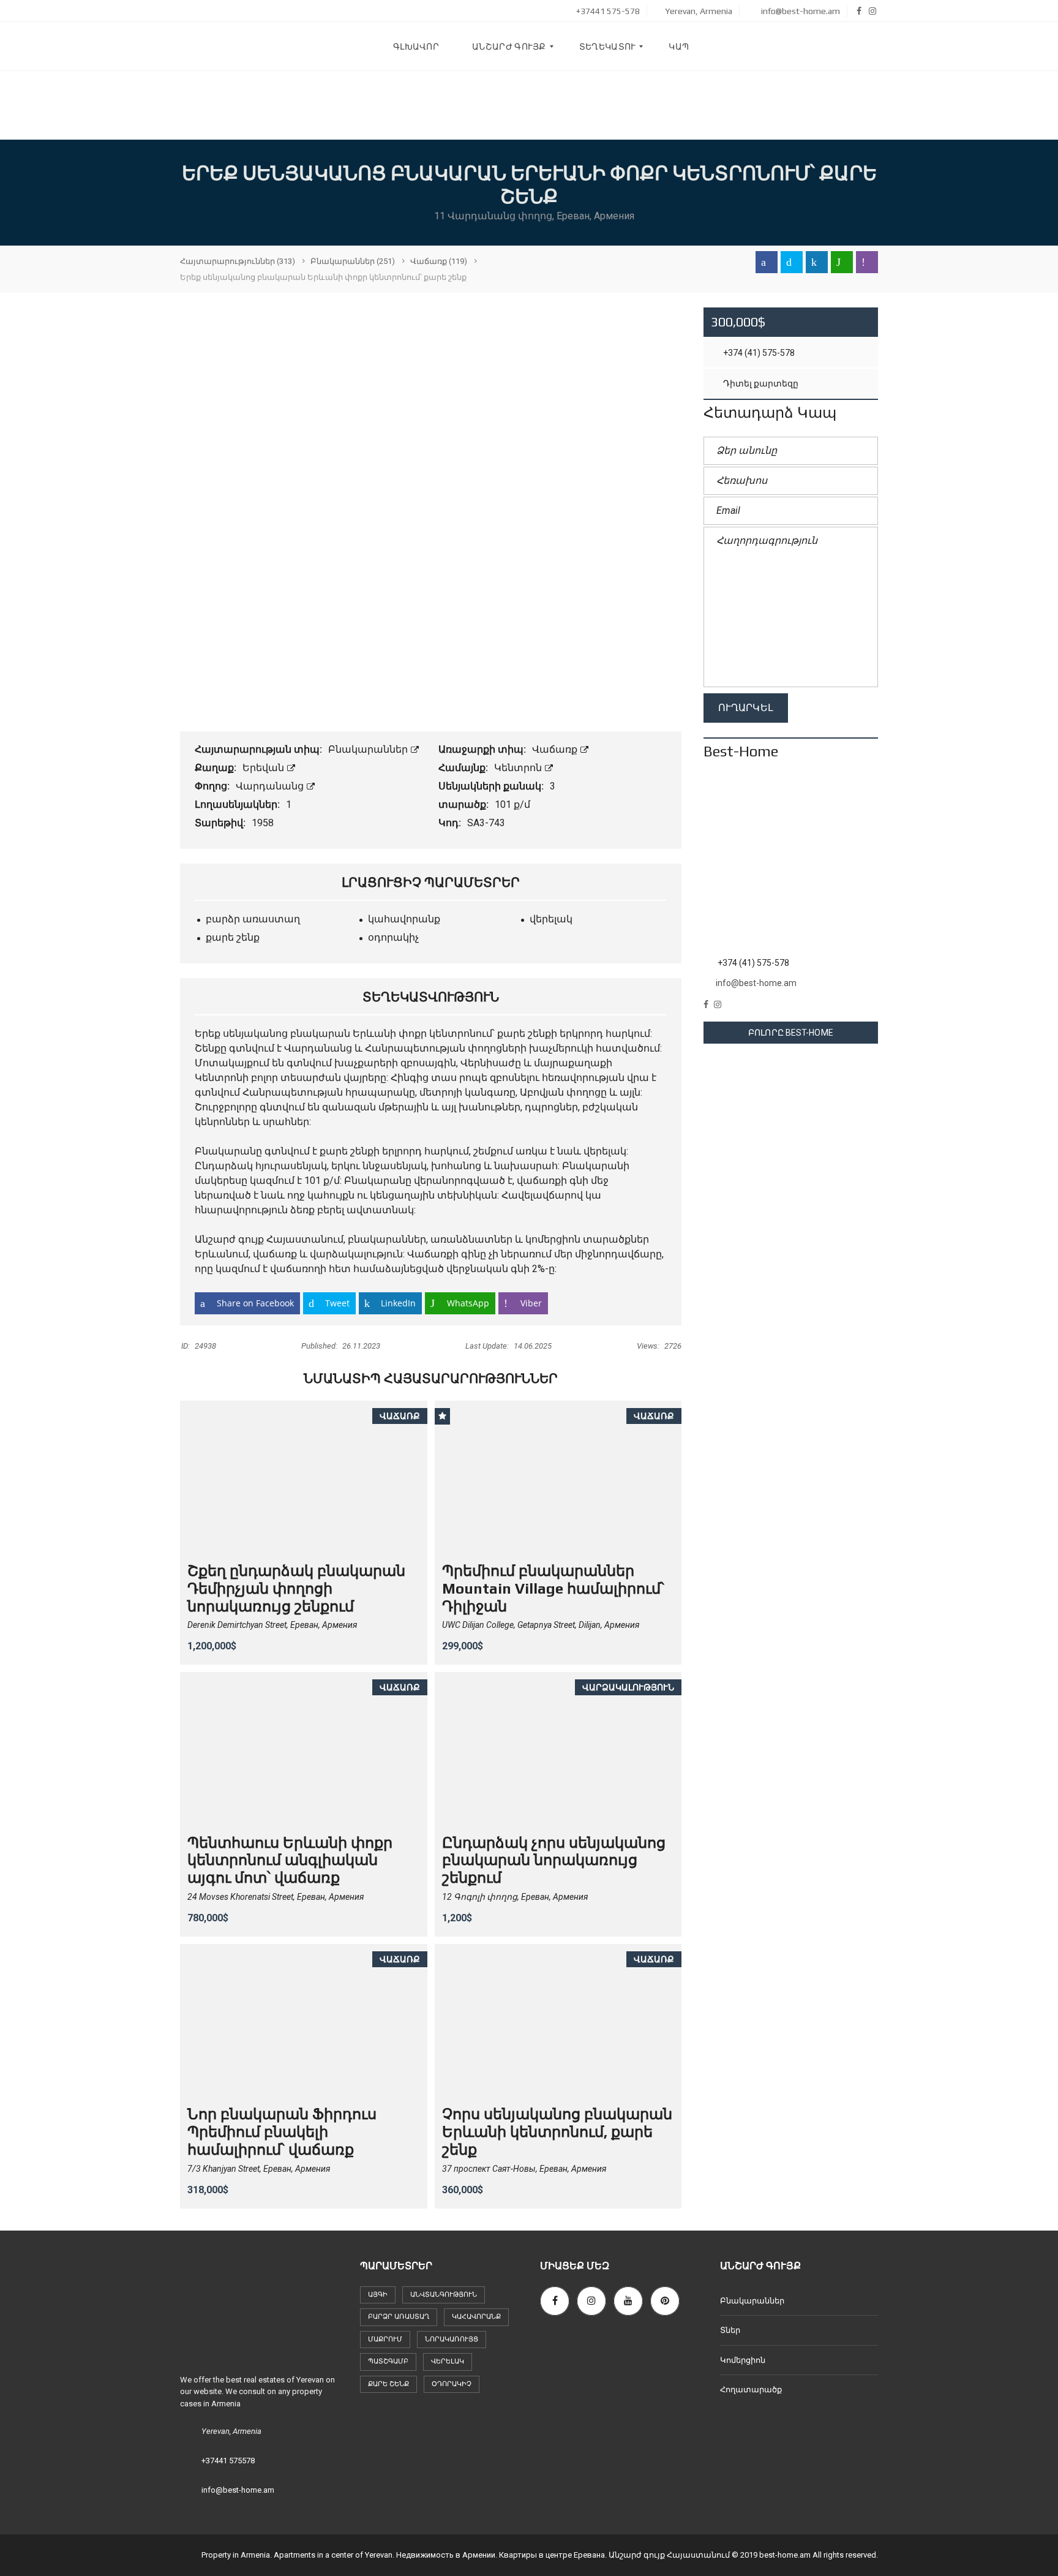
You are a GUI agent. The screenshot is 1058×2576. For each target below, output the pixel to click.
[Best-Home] (791, 862)
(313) (238, 261)
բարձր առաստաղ (399, 2317)
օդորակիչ (452, 2384)
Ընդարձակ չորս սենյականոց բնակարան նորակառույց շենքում (554, 1860)
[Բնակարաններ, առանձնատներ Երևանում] (272, 47)
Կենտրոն (519, 768)
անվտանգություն (444, 2295)
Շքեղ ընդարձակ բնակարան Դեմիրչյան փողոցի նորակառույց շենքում (296, 1588)
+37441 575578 (228, 2461)
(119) (439, 261)
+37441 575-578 (607, 11)
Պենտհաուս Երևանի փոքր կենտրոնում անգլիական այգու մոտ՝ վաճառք (290, 1860)
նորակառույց (452, 2339)
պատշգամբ (388, 2361)
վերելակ (448, 2361)
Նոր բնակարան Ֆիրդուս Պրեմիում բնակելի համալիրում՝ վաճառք (282, 2132)
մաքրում (385, 2339)
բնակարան (320, 1034)
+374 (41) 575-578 (758, 353)
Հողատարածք (751, 2390)
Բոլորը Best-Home (791, 1033)
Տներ (730, 2330)
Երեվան (264, 768)
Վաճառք (556, 749)
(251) (353, 261)
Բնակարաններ (369, 749)
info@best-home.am (800, 11)
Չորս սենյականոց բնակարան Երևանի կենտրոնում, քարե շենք (557, 2132)
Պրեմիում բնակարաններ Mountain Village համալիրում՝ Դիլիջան (553, 1588)
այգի (378, 2295)
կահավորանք (476, 2317)
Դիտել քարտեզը (760, 383)
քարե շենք (388, 2384)
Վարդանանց (271, 786)
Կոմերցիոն (743, 2360)
